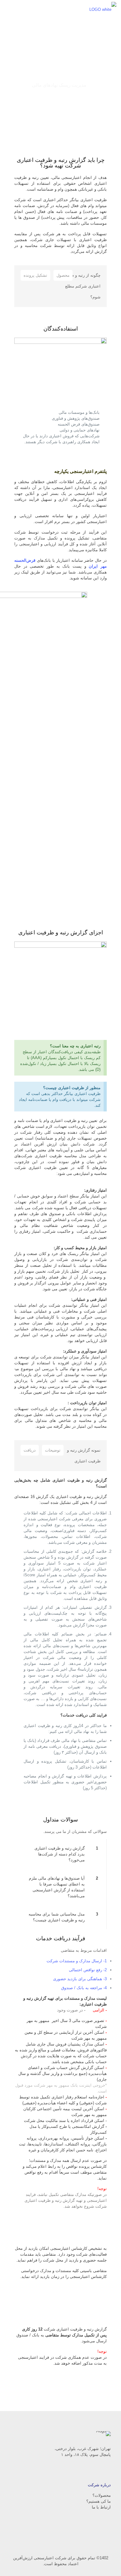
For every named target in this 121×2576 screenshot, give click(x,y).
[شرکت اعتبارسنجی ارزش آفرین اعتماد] (103, 9)
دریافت (30, 1450)
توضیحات (53, 1450)
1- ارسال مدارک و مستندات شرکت (77, 1961)
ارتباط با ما (101, 2507)
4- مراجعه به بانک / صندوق (84, 1988)
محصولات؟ (102, 2495)
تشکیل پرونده (35, 275)
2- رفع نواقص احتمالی (88, 1970)
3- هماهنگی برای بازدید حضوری (80, 1979)
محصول (63, 275)
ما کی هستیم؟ (99, 2501)
